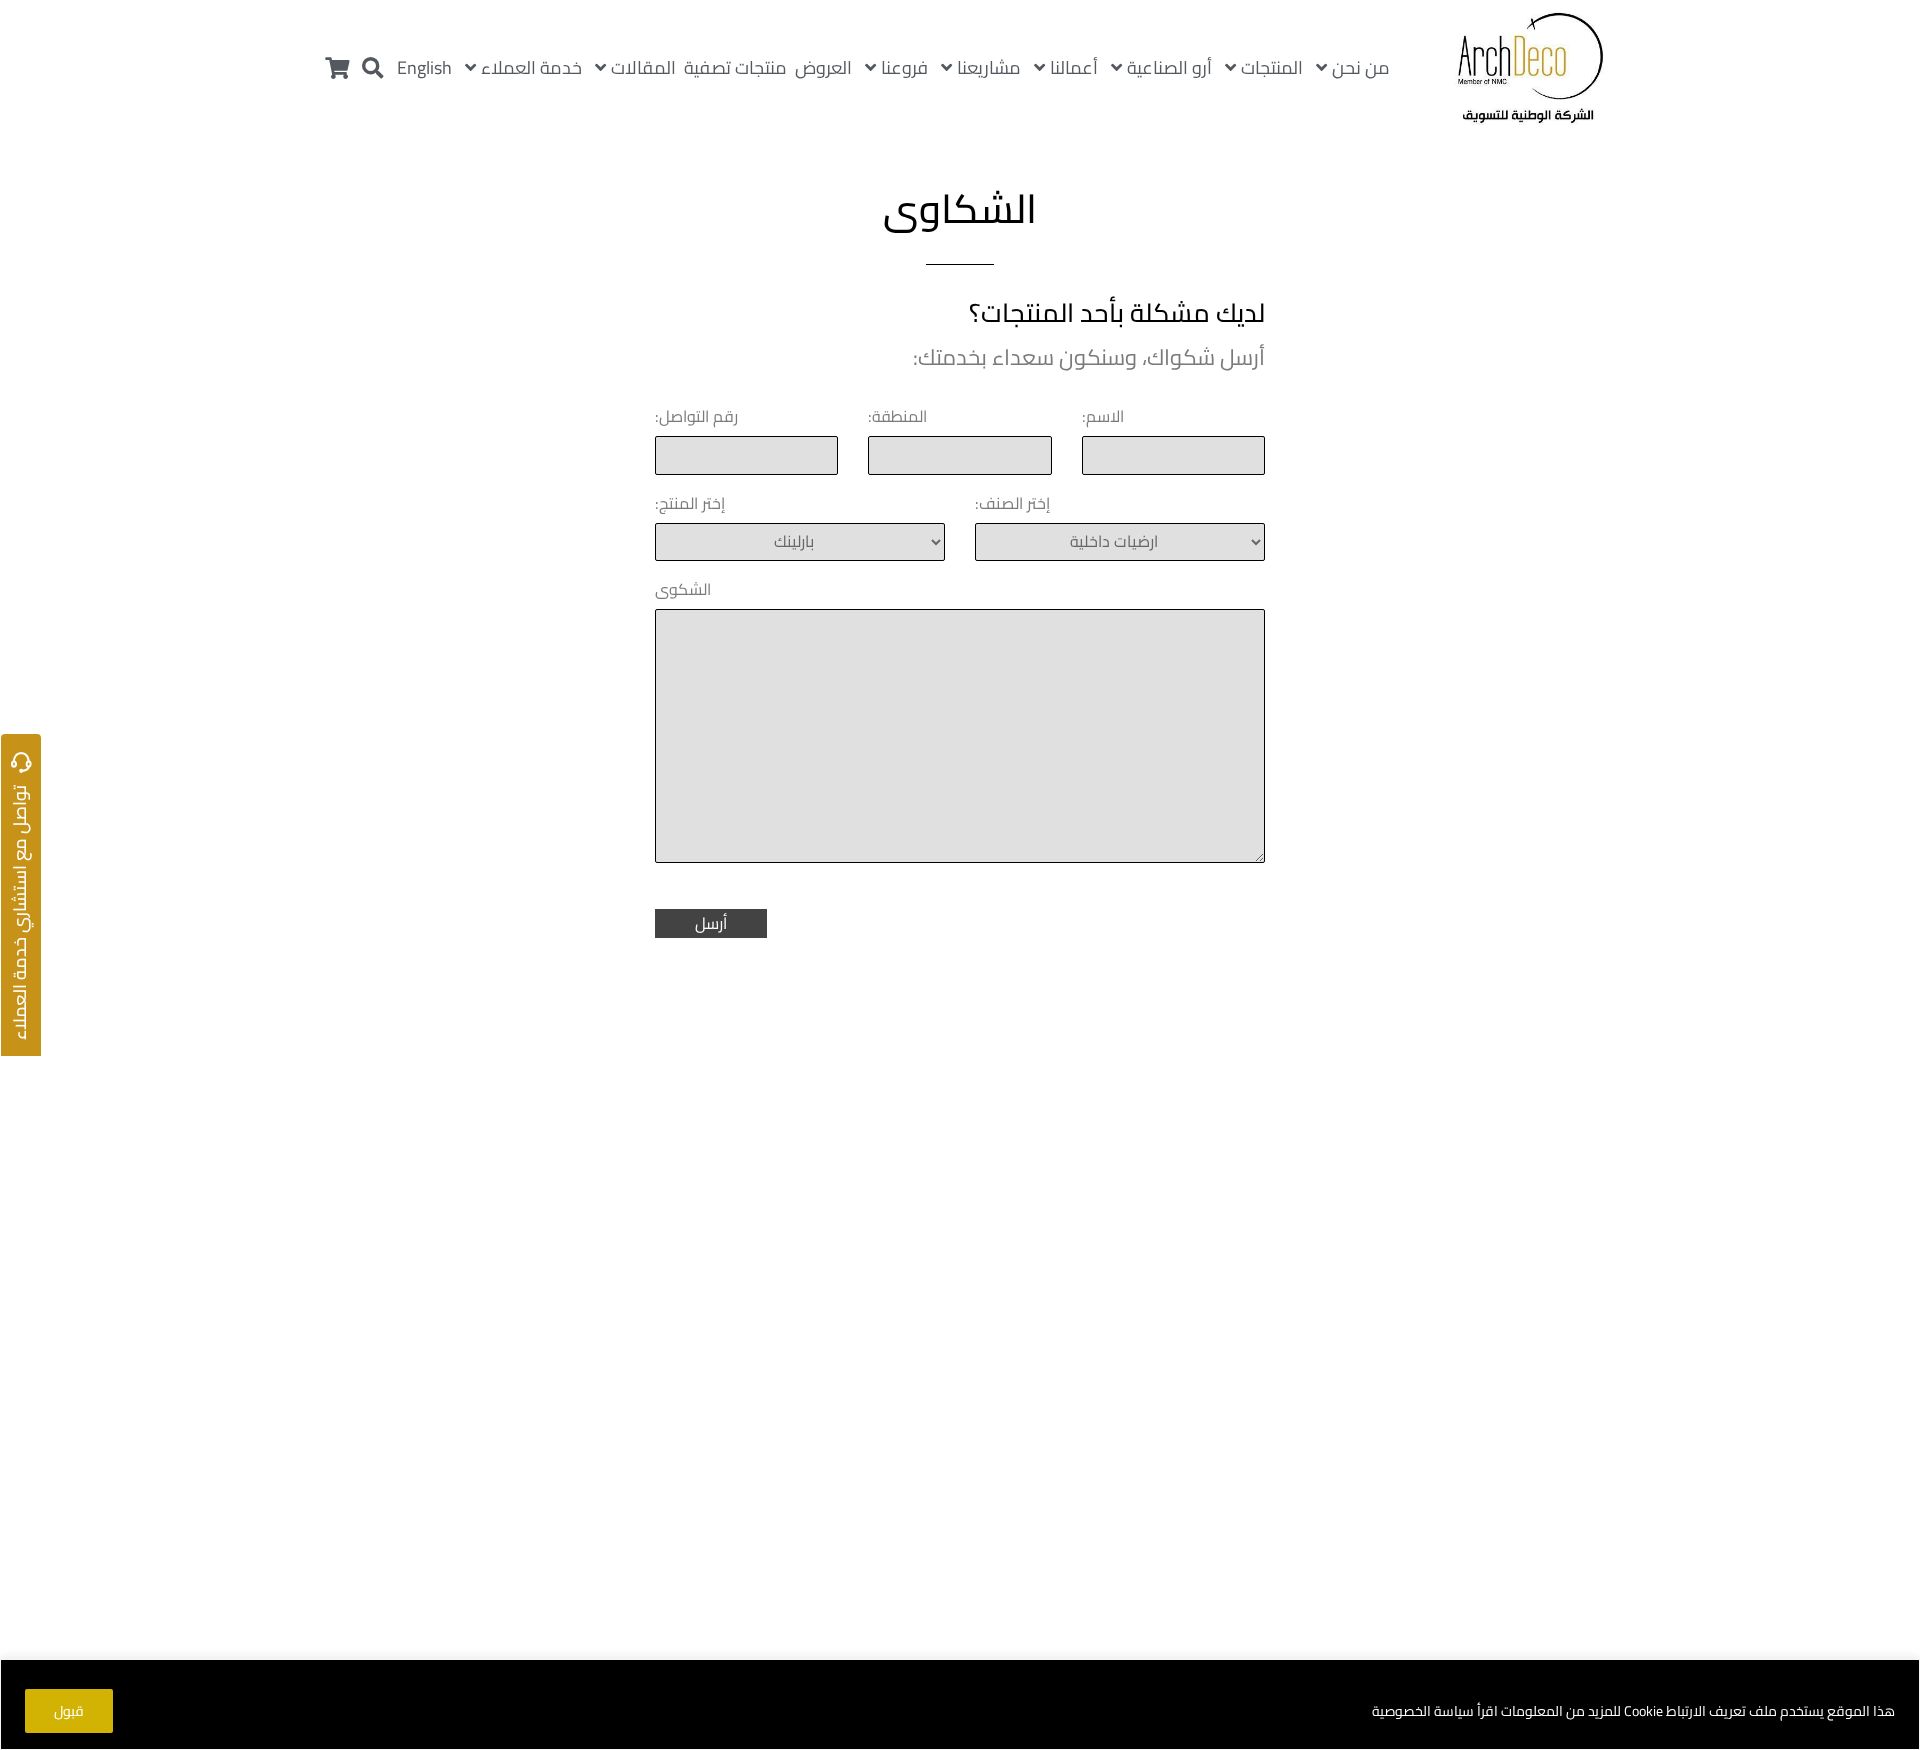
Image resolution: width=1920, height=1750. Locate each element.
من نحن (1361, 67)
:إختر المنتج (690, 503)
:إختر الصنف (1012, 503)
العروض (823, 67)
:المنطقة (897, 416)
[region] (960, 1704)
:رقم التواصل (696, 416)
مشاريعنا (989, 67)
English (424, 67)
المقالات (643, 67)
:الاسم (1103, 416)
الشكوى (683, 589)
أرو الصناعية (1169, 67)
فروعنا (904, 67)
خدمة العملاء (531, 67)
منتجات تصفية (735, 67)
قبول (69, 1711)
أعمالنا (1074, 67)
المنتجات (1272, 67)
